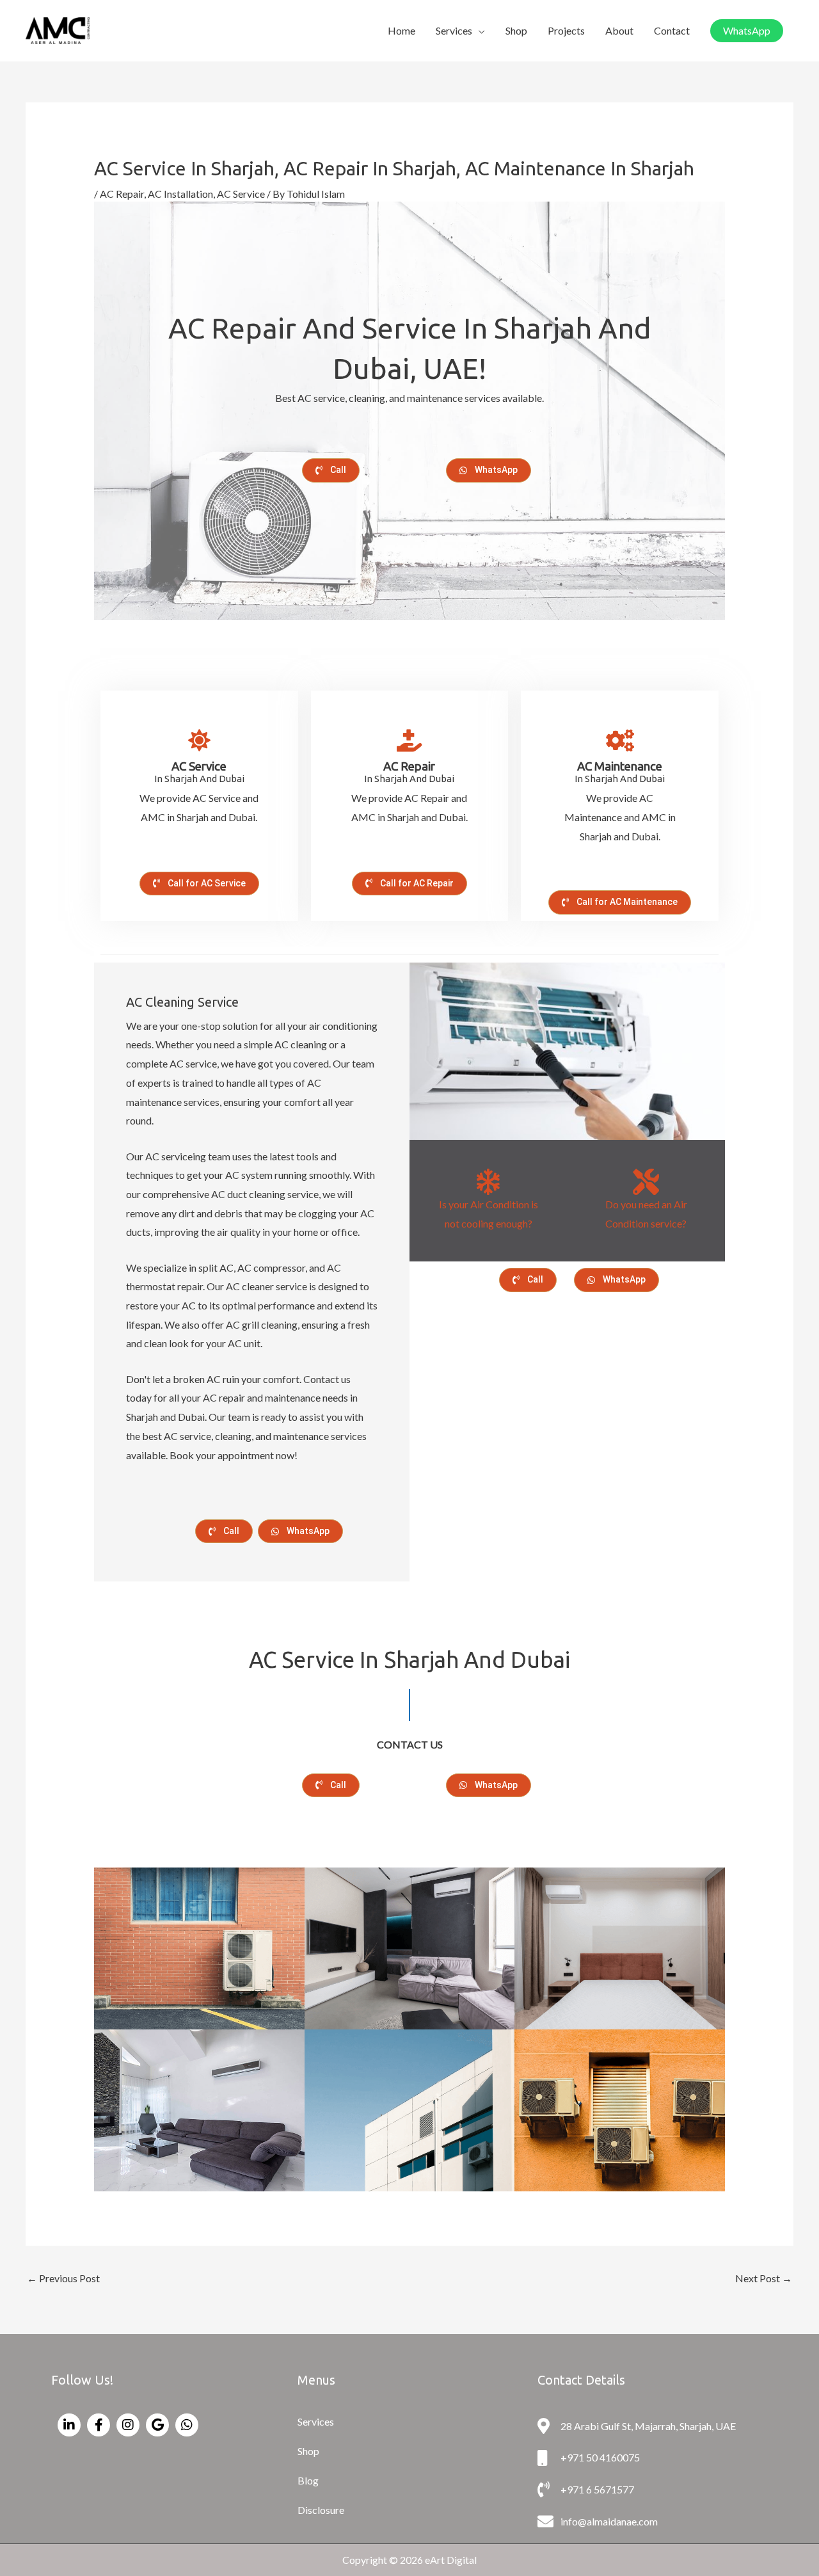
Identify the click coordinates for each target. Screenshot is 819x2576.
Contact (672, 30)
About (619, 30)
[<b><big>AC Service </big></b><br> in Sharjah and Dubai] (199, 740)
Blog (308, 2480)
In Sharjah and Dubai (620, 773)
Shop (516, 30)
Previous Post (63, 2278)
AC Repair (122, 194)
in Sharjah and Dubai (199, 773)
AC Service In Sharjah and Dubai (409, 1660)
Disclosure (321, 2510)
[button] (747, 31)
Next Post (764, 2278)
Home (402, 30)
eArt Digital (451, 2560)
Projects (566, 30)
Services (454, 30)
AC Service (241, 194)
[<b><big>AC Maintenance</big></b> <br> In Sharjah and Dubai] (620, 740)
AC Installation (180, 194)
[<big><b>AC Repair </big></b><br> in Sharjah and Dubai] (409, 740)
